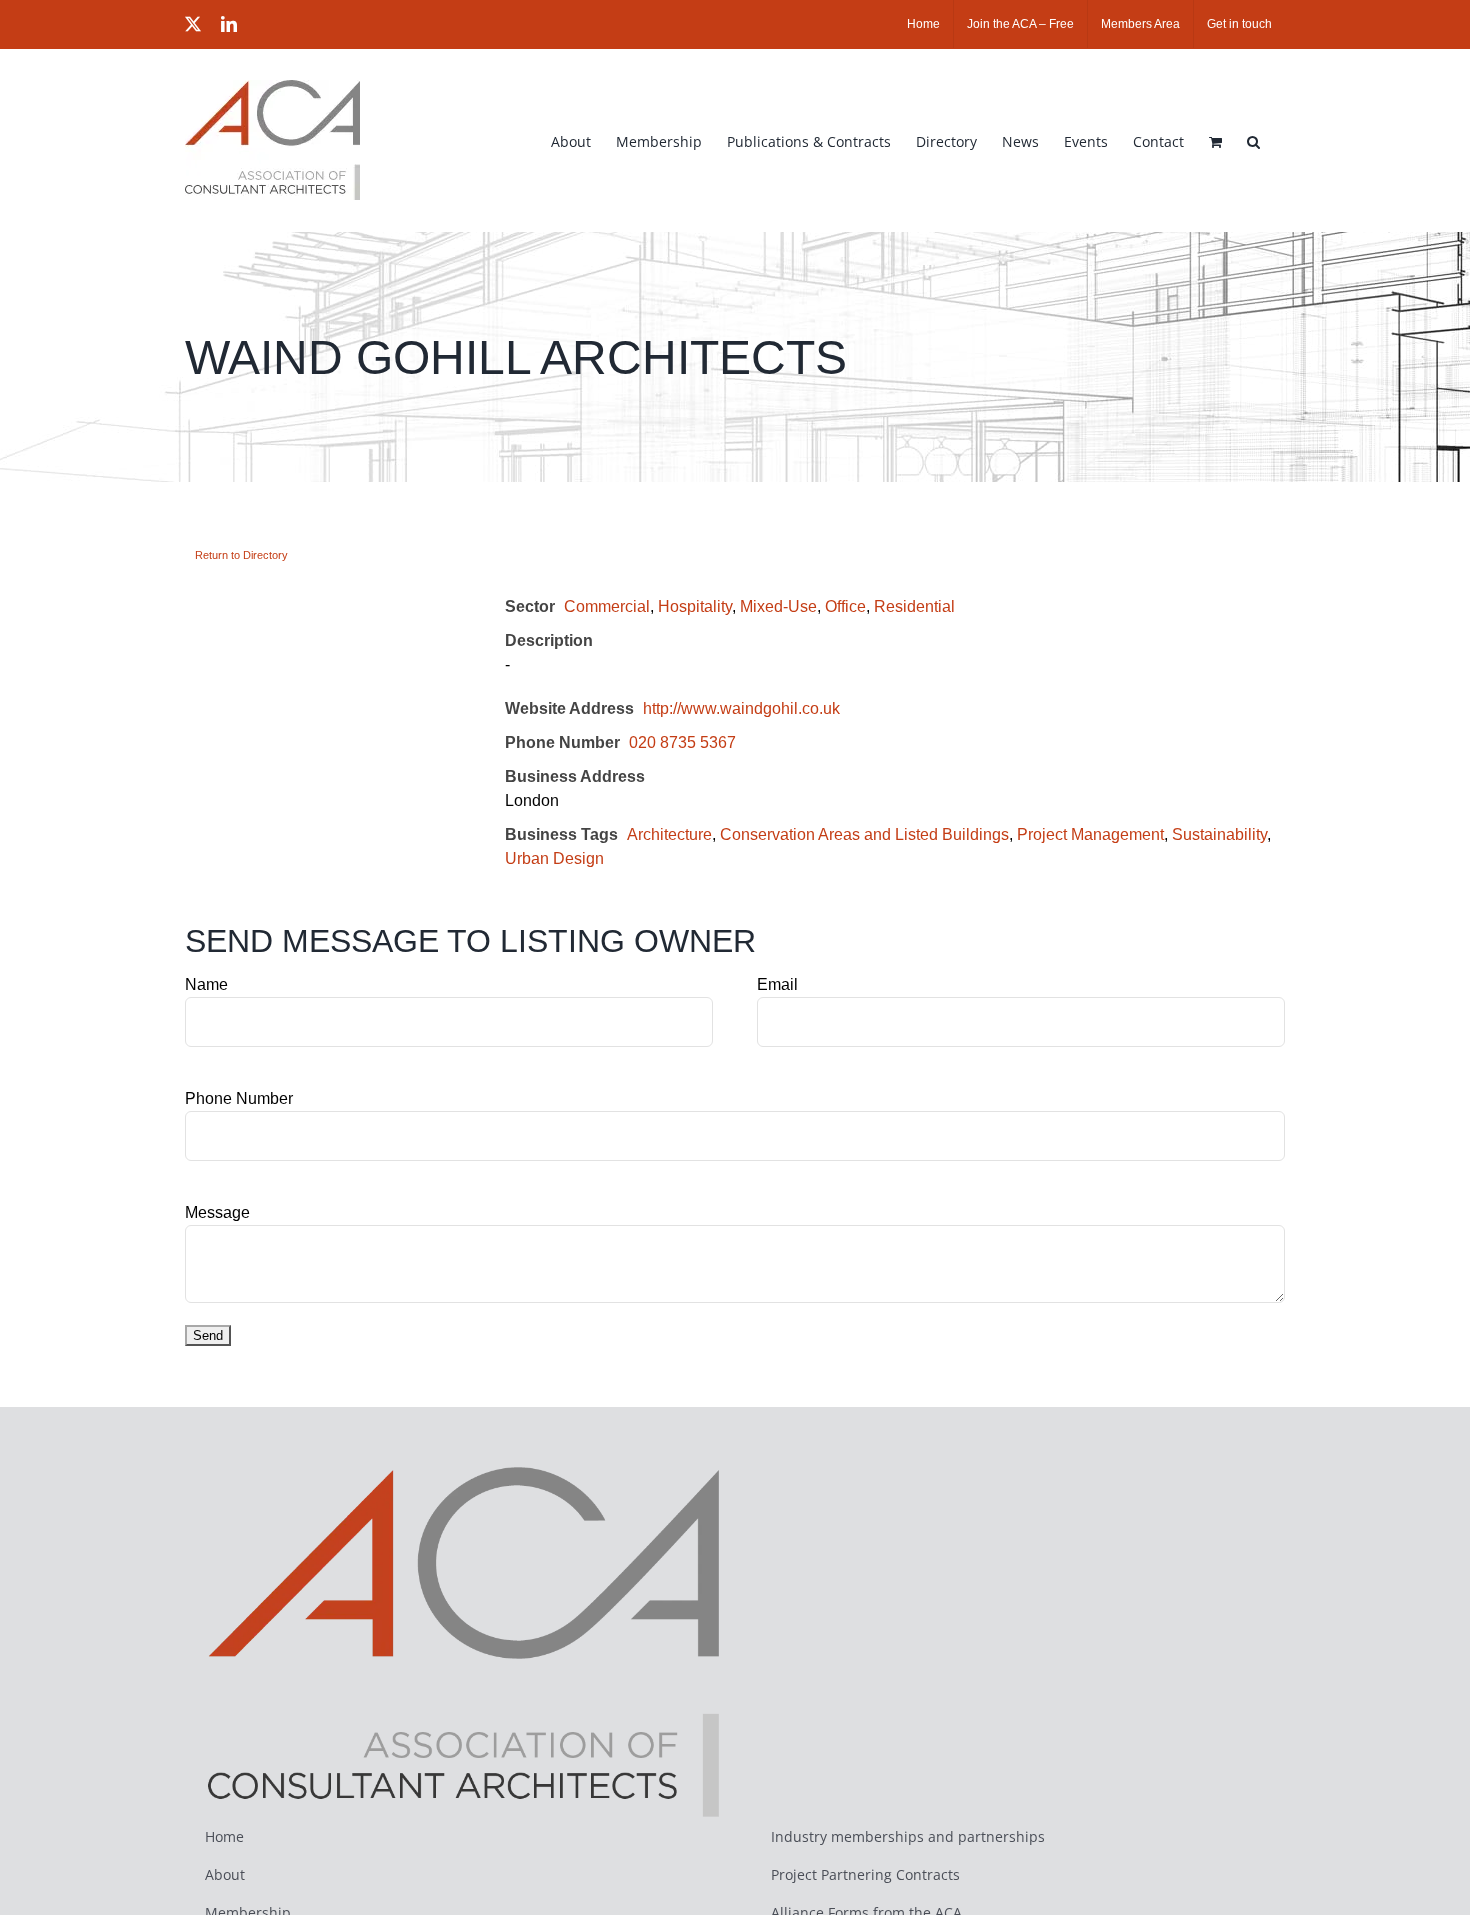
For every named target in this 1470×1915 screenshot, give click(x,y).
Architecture (669, 834)
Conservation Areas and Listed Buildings (864, 834)
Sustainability (1219, 834)
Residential (914, 606)
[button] (1253, 140)
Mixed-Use (778, 606)
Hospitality (695, 606)
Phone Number (239, 1098)
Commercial (607, 606)
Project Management (1090, 834)
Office (845, 606)
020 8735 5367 (682, 742)
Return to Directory (241, 555)
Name (206, 984)
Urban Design (554, 858)
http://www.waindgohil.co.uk (741, 708)
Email (777, 984)
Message (217, 1212)
